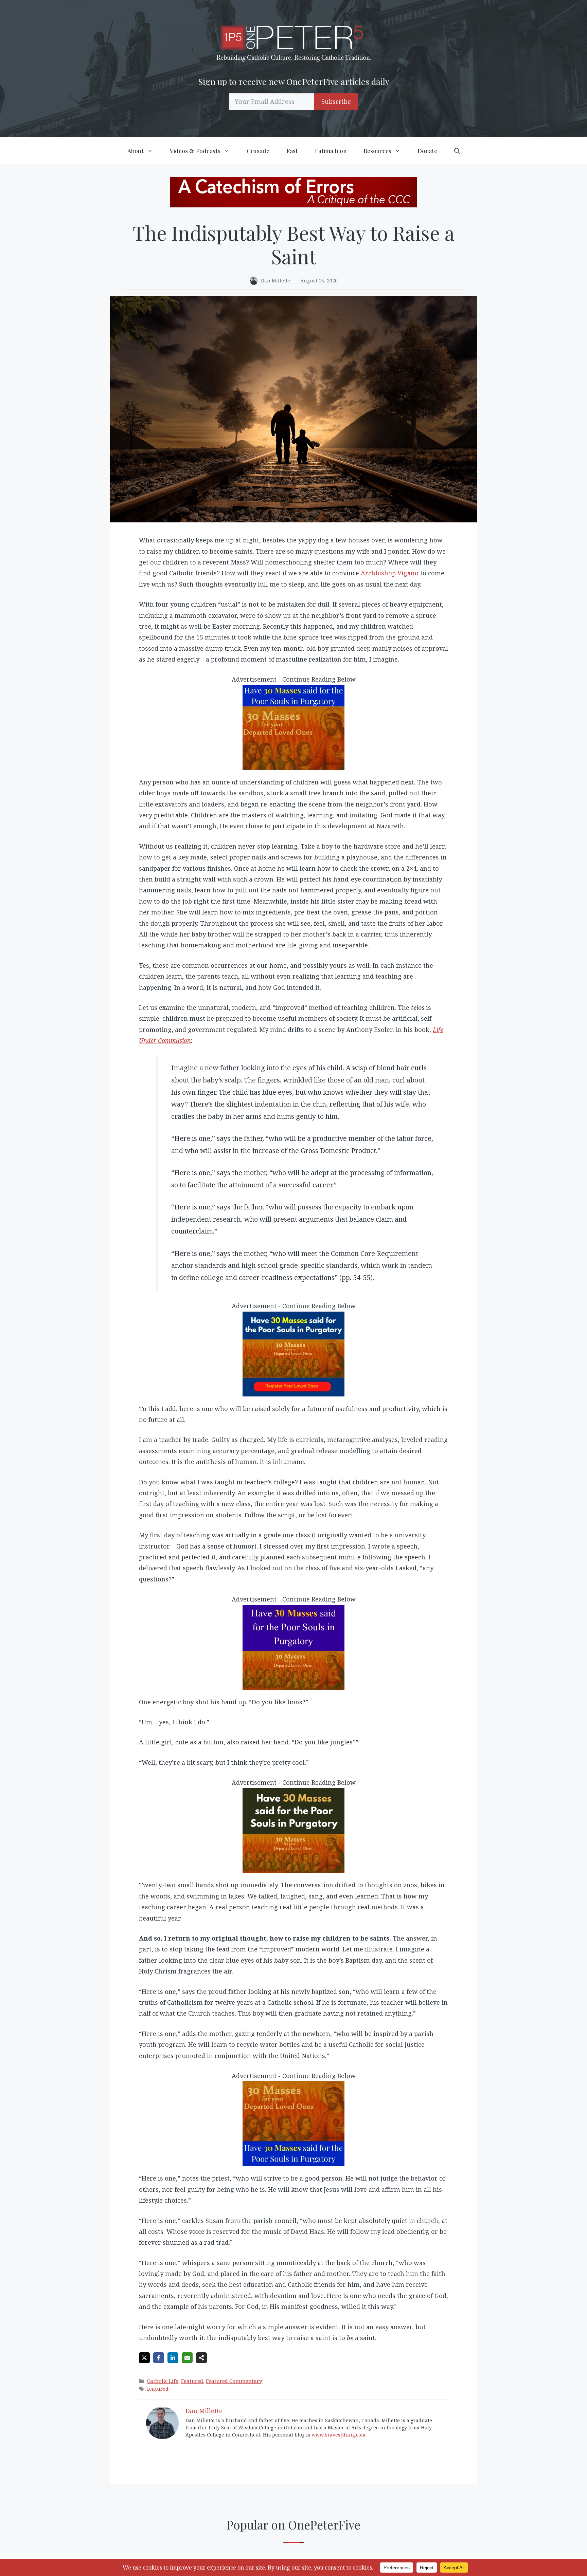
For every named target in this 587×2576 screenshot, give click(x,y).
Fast (292, 151)
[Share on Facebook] (159, 2358)
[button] (457, 151)
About (136, 151)
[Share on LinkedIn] (173, 2358)
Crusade (258, 151)
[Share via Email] (187, 2358)
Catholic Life (163, 2381)
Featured (192, 2381)
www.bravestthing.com (339, 2435)
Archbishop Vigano (390, 573)
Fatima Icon (331, 151)
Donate (427, 151)
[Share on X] (144, 2358)
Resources (377, 151)
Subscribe (336, 101)
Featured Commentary (234, 2381)
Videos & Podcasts (195, 151)
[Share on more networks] (201, 2358)
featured (158, 2389)
